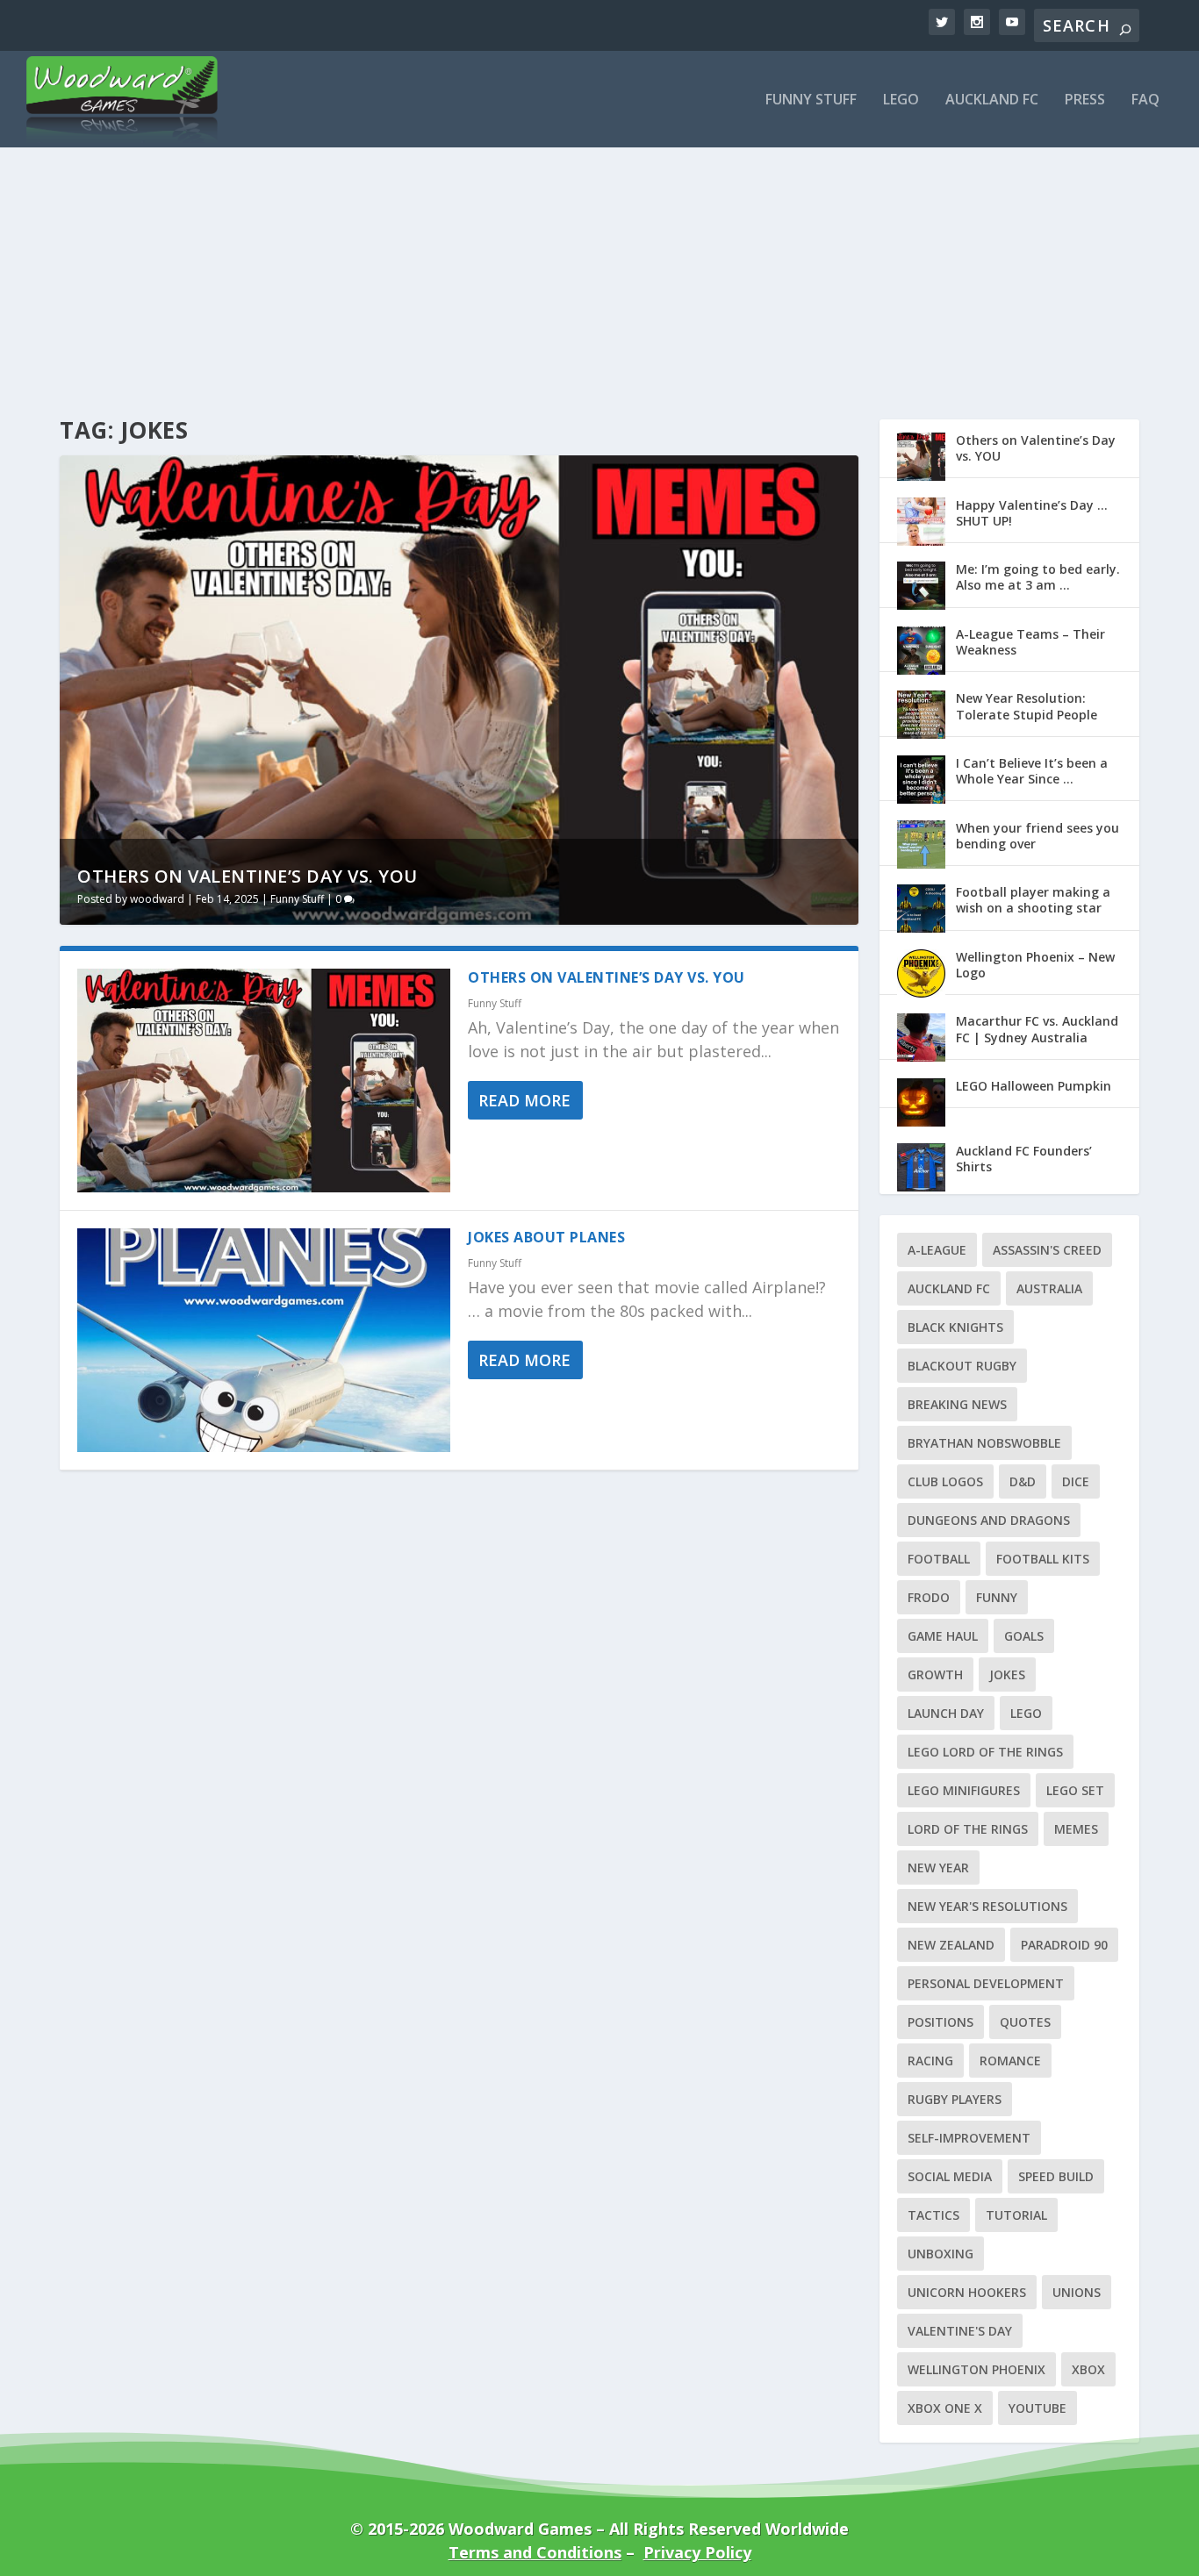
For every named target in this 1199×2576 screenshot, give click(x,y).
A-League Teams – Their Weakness (1030, 642)
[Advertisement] (599, 253)
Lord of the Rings (968, 1829)
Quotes (1025, 2022)
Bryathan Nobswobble (984, 1443)
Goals (1024, 1636)
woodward (157, 899)
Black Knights (955, 1327)
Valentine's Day (960, 2331)
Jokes (1007, 1674)
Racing (930, 2061)
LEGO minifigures (964, 1790)
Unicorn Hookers (967, 2292)
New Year (938, 1868)
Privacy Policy (697, 2552)
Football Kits (1043, 1559)
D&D (1023, 1481)
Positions (941, 2022)
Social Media (950, 2176)
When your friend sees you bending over (1037, 836)
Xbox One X (945, 2408)
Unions (1077, 2292)
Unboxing (941, 2254)
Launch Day (946, 1713)
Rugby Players (955, 2099)
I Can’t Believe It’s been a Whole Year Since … (1032, 771)
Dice (1076, 1481)
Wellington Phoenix (976, 2369)
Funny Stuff (811, 100)
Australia (1049, 1288)
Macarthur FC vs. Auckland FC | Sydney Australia (1037, 1029)
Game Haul (943, 1636)
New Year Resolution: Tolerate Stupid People (1027, 706)
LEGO (1026, 1713)
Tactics (933, 2215)
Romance (1010, 2061)
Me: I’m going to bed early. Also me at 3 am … (1038, 577)
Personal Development (986, 1983)
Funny (997, 1597)
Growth (935, 1674)
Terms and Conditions (535, 2552)
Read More (524, 1100)
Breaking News (957, 1404)
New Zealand (951, 1945)
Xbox (1088, 2369)
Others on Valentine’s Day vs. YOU (248, 876)
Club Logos (945, 1481)
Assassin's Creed (1047, 1250)
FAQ (1145, 100)
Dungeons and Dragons (989, 1520)
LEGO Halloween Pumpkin (1034, 1086)
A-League (937, 1250)
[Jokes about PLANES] (264, 1340)
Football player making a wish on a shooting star (1033, 900)
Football (939, 1559)
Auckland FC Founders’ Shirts (1024, 1159)
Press (1085, 100)
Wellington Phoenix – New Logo (1035, 965)
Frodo (929, 1597)
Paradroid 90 (1064, 1945)
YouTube (1037, 2408)
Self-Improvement (969, 2138)
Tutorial (1016, 2215)
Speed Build (1056, 2176)
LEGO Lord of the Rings (985, 1752)
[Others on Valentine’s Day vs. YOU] (264, 1080)
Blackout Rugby (962, 1366)
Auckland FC (992, 100)
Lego (901, 100)
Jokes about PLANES (546, 1237)
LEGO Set (1075, 1790)
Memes (1076, 1829)
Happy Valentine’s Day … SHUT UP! (1032, 513)
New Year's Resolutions (987, 1906)
